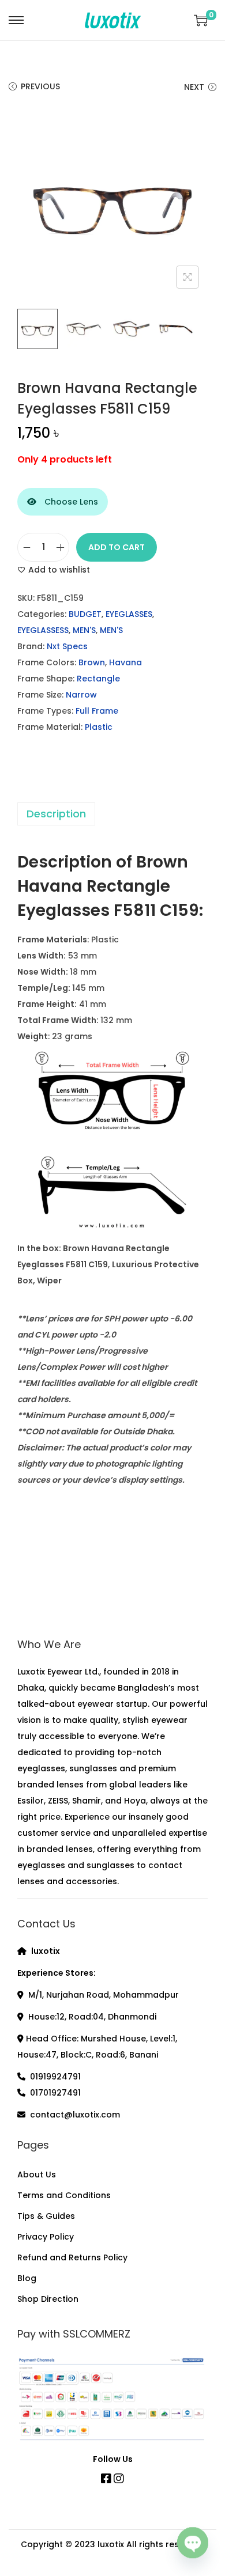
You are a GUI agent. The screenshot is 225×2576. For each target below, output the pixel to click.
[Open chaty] (193, 2545)
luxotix (111, 2544)
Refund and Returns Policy (72, 2257)
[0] (201, 20)
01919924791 (55, 2077)
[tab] (112, 814)
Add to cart (117, 547)
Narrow (81, 695)
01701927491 (55, 2093)
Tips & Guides (46, 2216)
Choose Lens (70, 502)
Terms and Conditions (64, 2195)
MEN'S (84, 630)
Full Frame (97, 711)
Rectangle (98, 679)
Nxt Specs (67, 646)
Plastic (99, 727)
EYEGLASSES (129, 614)
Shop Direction (48, 2299)
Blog (27, 2278)
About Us (37, 2175)
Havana (125, 662)
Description (56, 814)
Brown (92, 662)
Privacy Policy (46, 2237)
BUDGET (85, 614)
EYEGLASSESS (43, 630)
